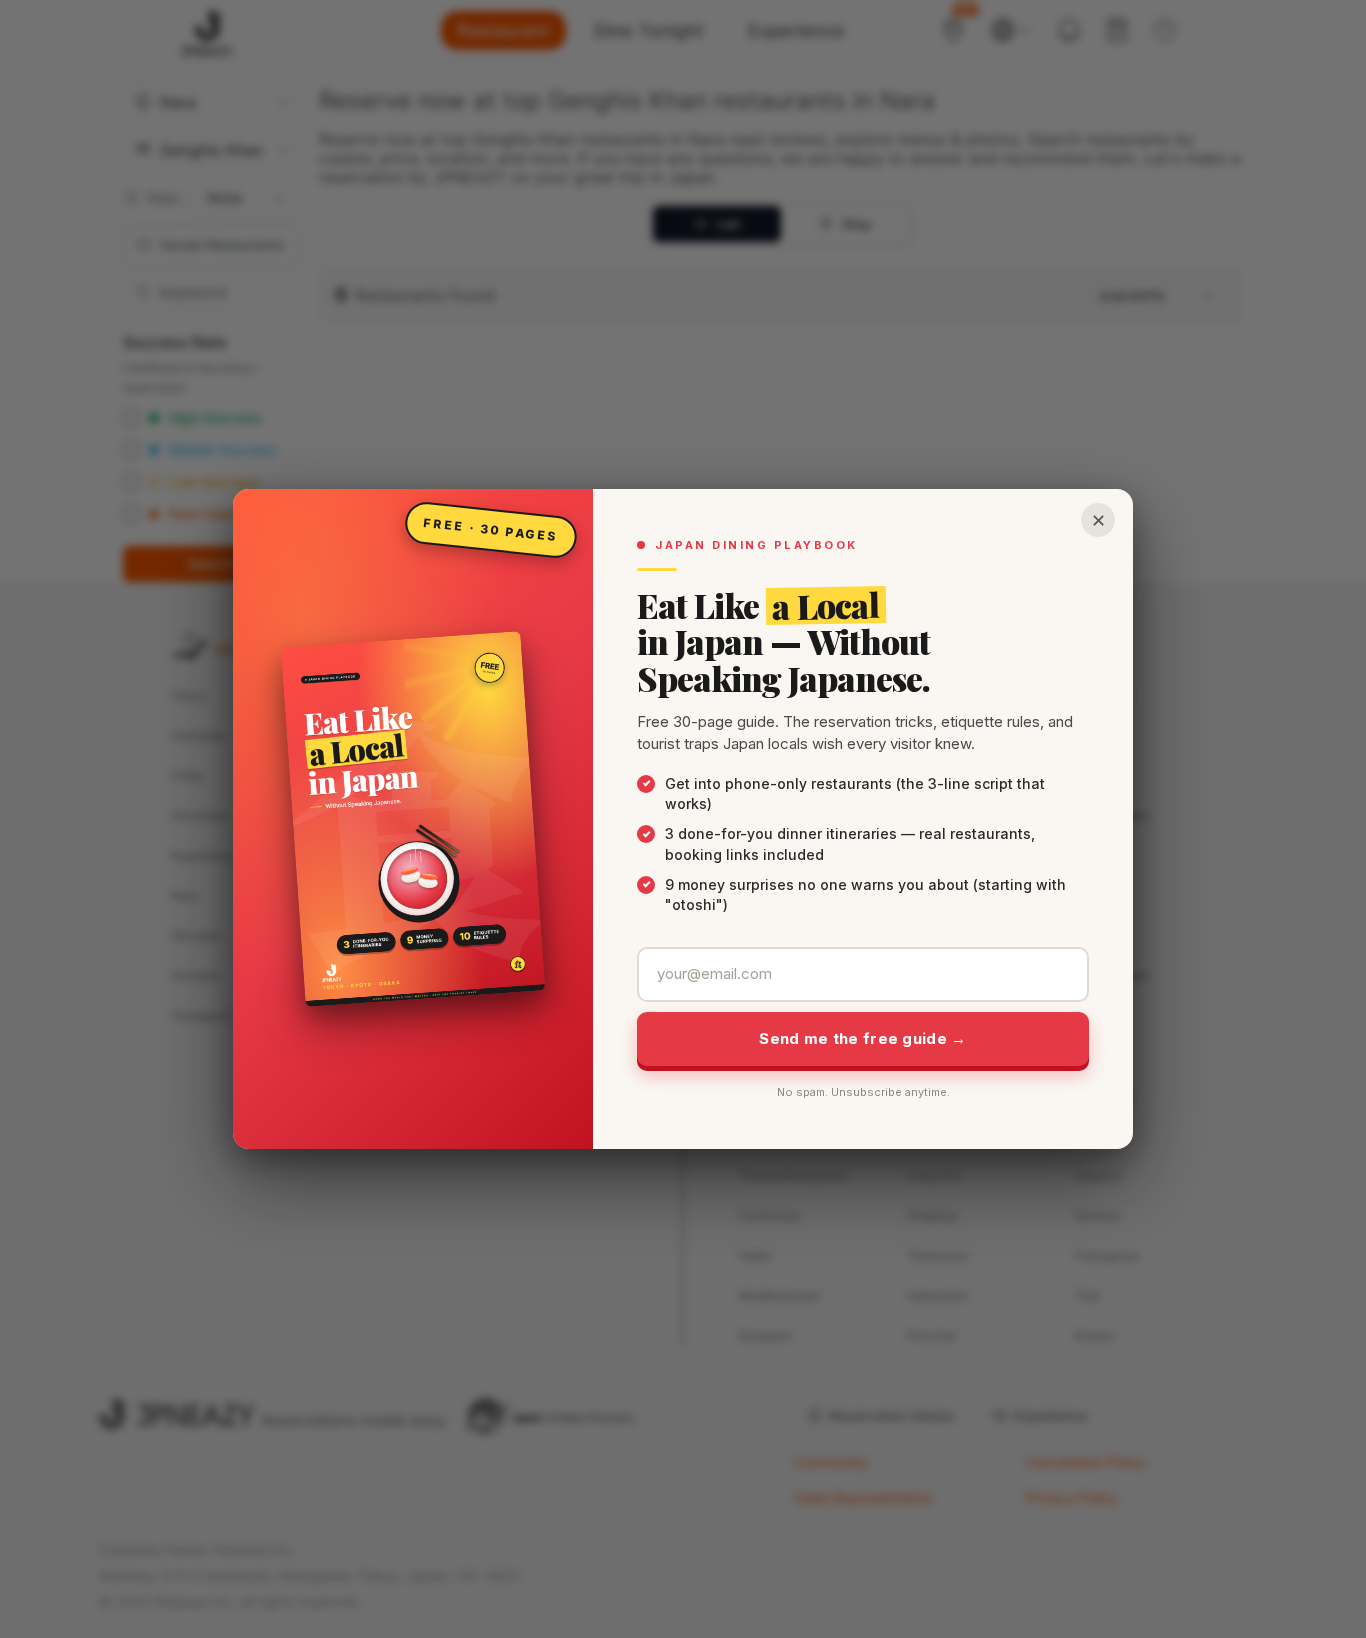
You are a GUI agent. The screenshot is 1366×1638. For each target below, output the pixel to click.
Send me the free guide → (862, 1038)
